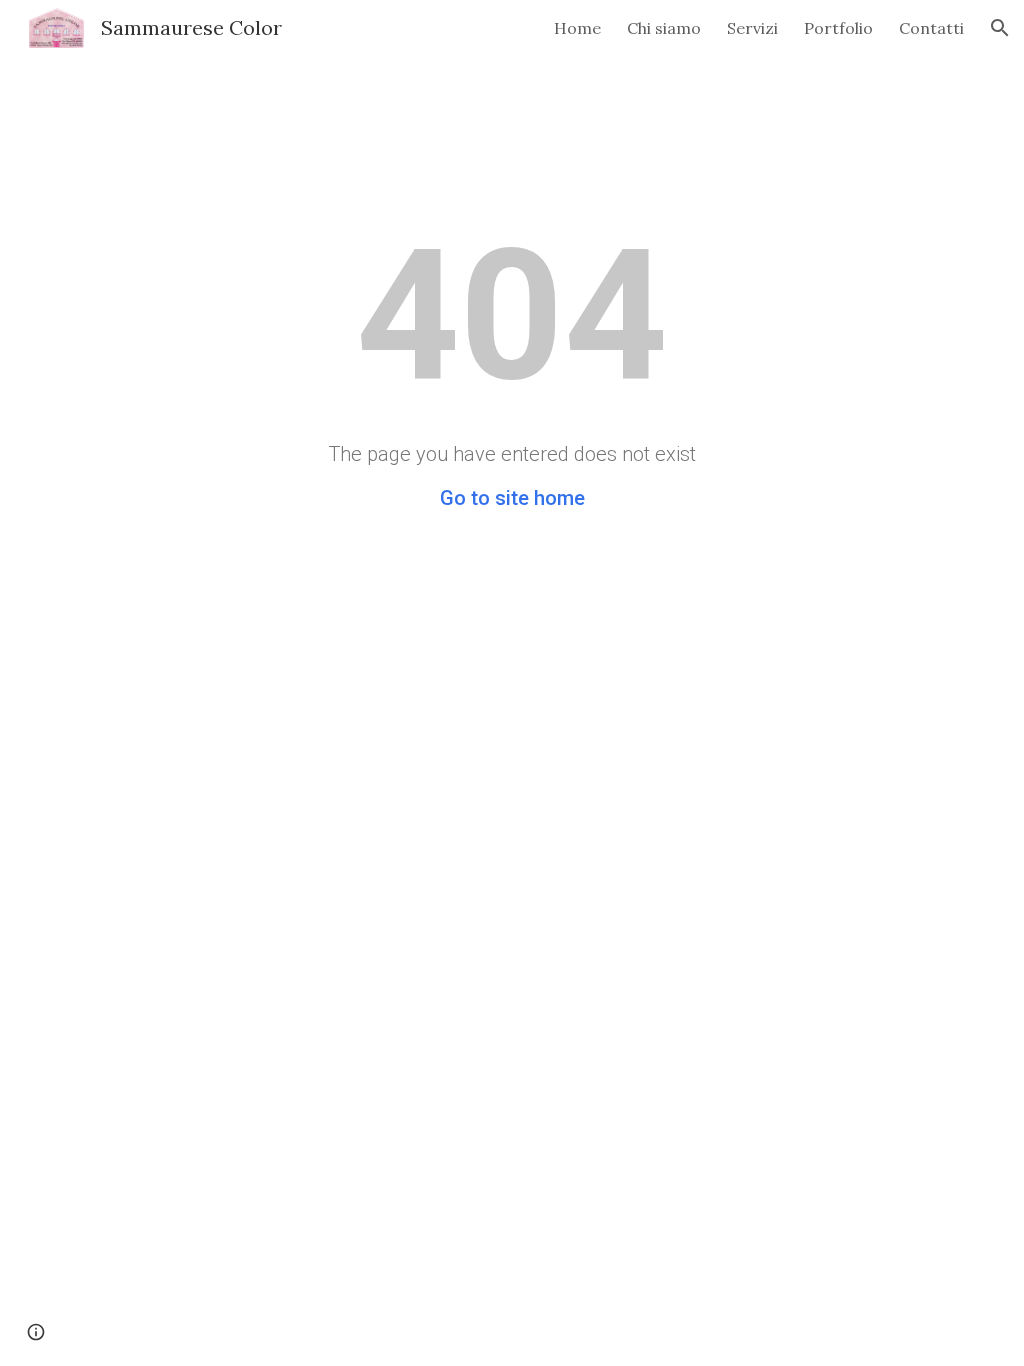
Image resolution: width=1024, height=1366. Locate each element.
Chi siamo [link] (664, 28)
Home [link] (577, 28)
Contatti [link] (931, 28)
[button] (1000, 28)
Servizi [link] (752, 28)
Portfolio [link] (838, 28)
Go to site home (512, 498)
